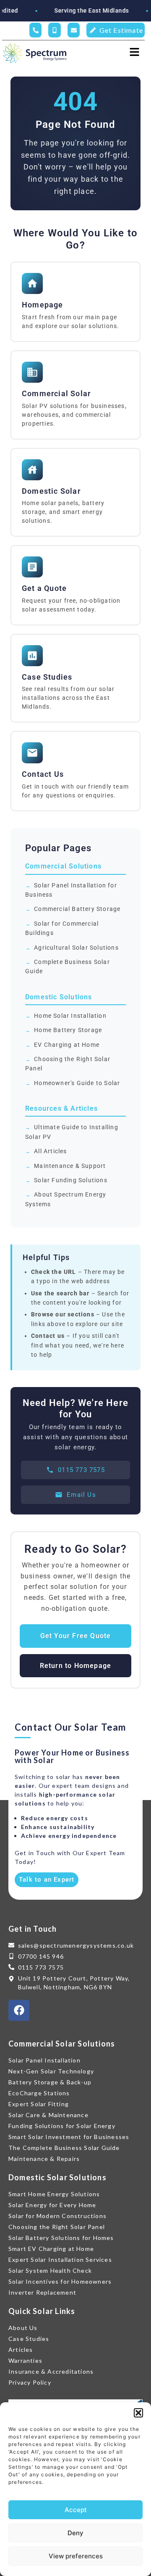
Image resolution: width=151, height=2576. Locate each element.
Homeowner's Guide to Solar (77, 1083)
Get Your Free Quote (76, 1636)
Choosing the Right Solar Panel (68, 1064)
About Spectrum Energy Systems (66, 1199)
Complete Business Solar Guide (68, 966)
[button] (138, 2413)
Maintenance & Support (70, 1166)
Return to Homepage (76, 1666)
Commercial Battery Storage (77, 909)
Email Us (81, 1495)
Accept (76, 2510)
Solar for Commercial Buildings (62, 928)
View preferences (76, 2556)
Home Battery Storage (68, 1030)
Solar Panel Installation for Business (71, 890)
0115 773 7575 (81, 1470)
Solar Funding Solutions (71, 1180)
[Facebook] (19, 2010)
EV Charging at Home (67, 1045)
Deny (75, 2533)
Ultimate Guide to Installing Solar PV (72, 1132)
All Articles (50, 1151)
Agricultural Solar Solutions (76, 948)
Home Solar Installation (70, 1016)
